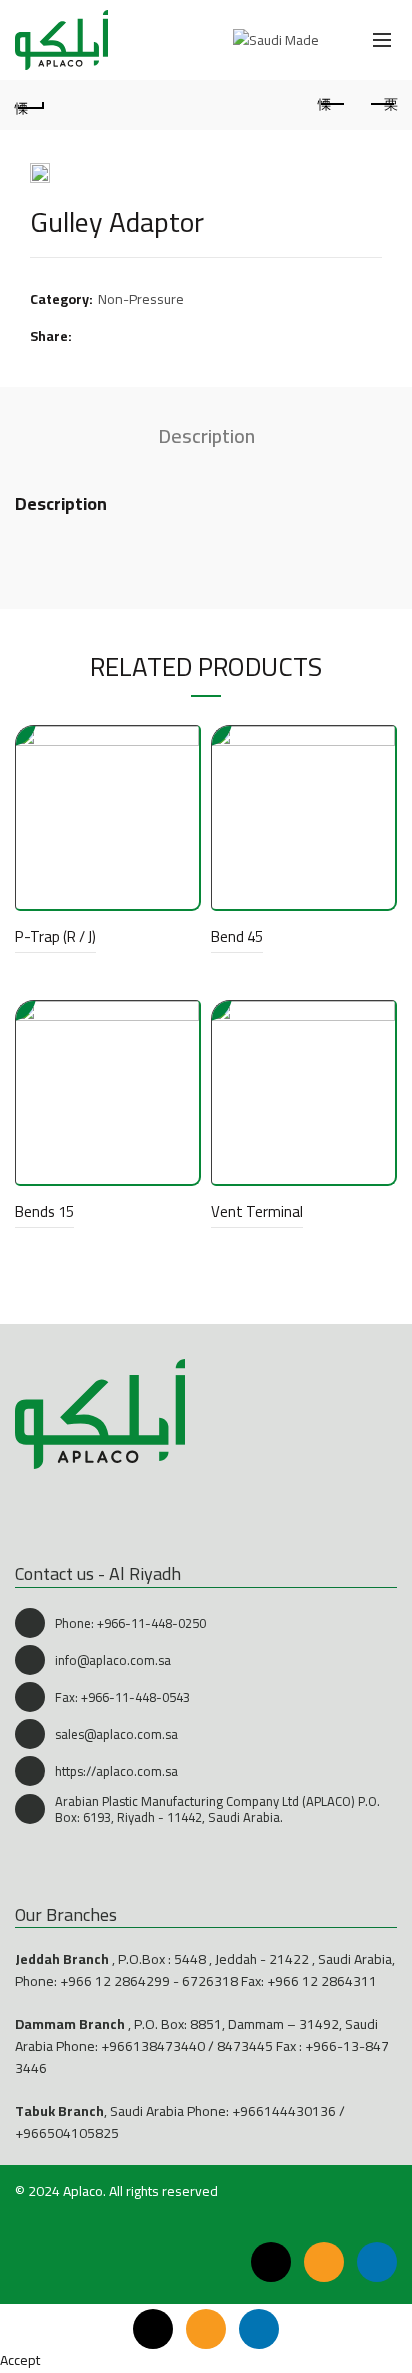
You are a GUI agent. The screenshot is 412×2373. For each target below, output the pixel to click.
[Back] (30, 105)
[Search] (338, 40)
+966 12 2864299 (115, 1981)
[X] (271, 2262)
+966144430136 (284, 2111)
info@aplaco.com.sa (113, 1660)
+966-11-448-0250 (151, 1623)
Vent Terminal (257, 1211)
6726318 (210, 1981)
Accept (20, 2360)
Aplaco (83, 2191)
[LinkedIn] (377, 2262)
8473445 (245, 2046)
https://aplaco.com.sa (116, 1771)
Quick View (181, 743)
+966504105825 (67, 2133)
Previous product (332, 105)
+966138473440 (153, 2046)
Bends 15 (44, 1211)
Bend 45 (237, 936)
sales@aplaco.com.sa (116, 1734)
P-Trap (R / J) (55, 936)
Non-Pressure (141, 300)
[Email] (324, 2262)
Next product (382, 105)
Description (206, 435)
